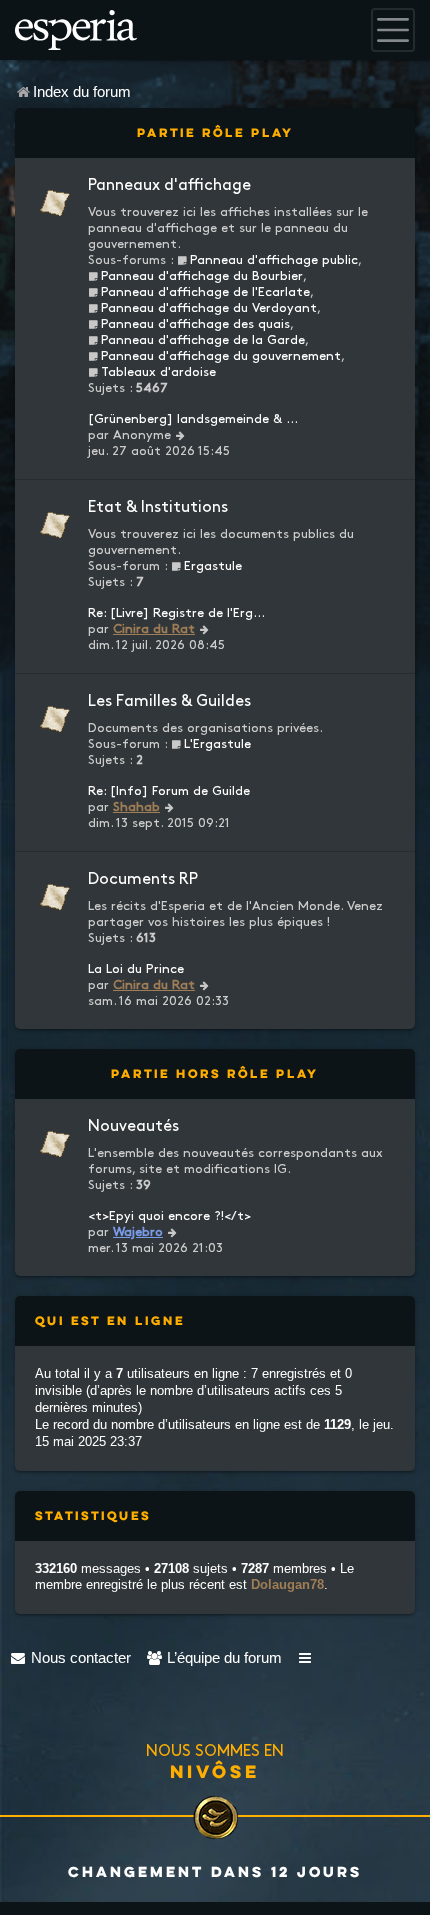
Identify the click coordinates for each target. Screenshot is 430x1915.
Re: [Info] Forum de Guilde (169, 791)
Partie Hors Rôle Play (215, 1073)
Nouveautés (133, 1126)
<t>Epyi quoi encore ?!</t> (169, 1216)
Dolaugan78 (287, 1584)
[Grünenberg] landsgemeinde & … (193, 419)
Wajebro (138, 1232)
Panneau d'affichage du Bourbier (202, 276)
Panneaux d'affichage (169, 185)
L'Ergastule (217, 744)
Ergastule (213, 566)
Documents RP (143, 879)
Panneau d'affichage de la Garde (203, 340)
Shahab (136, 807)
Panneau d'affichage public (274, 260)
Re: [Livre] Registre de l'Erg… (176, 613)
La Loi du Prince (136, 969)
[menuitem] (70, 1657)
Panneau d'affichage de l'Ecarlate (205, 292)
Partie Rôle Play (215, 132)
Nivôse (215, 1771)
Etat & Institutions (158, 507)
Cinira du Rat (154, 629)
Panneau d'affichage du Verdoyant (209, 308)
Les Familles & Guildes (169, 701)
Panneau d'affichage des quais (195, 324)
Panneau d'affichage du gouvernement (221, 356)
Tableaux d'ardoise (158, 372)
